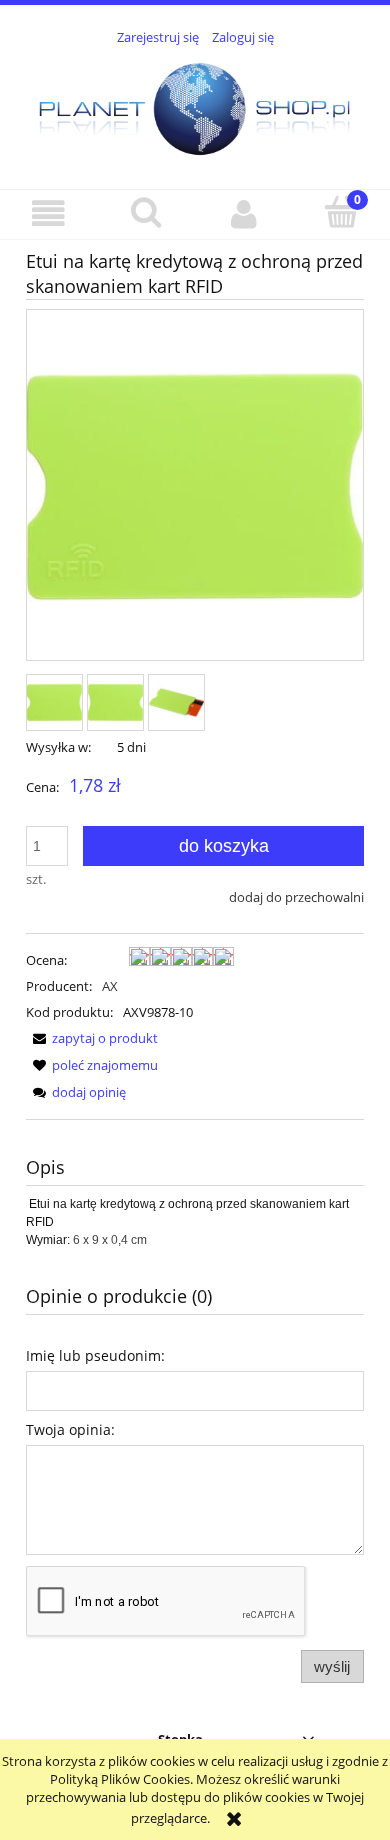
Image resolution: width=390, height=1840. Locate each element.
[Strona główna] (195, 106)
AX (110, 986)
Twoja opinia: (70, 1429)
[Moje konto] (244, 213)
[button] (49, 213)
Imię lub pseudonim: (95, 1355)
